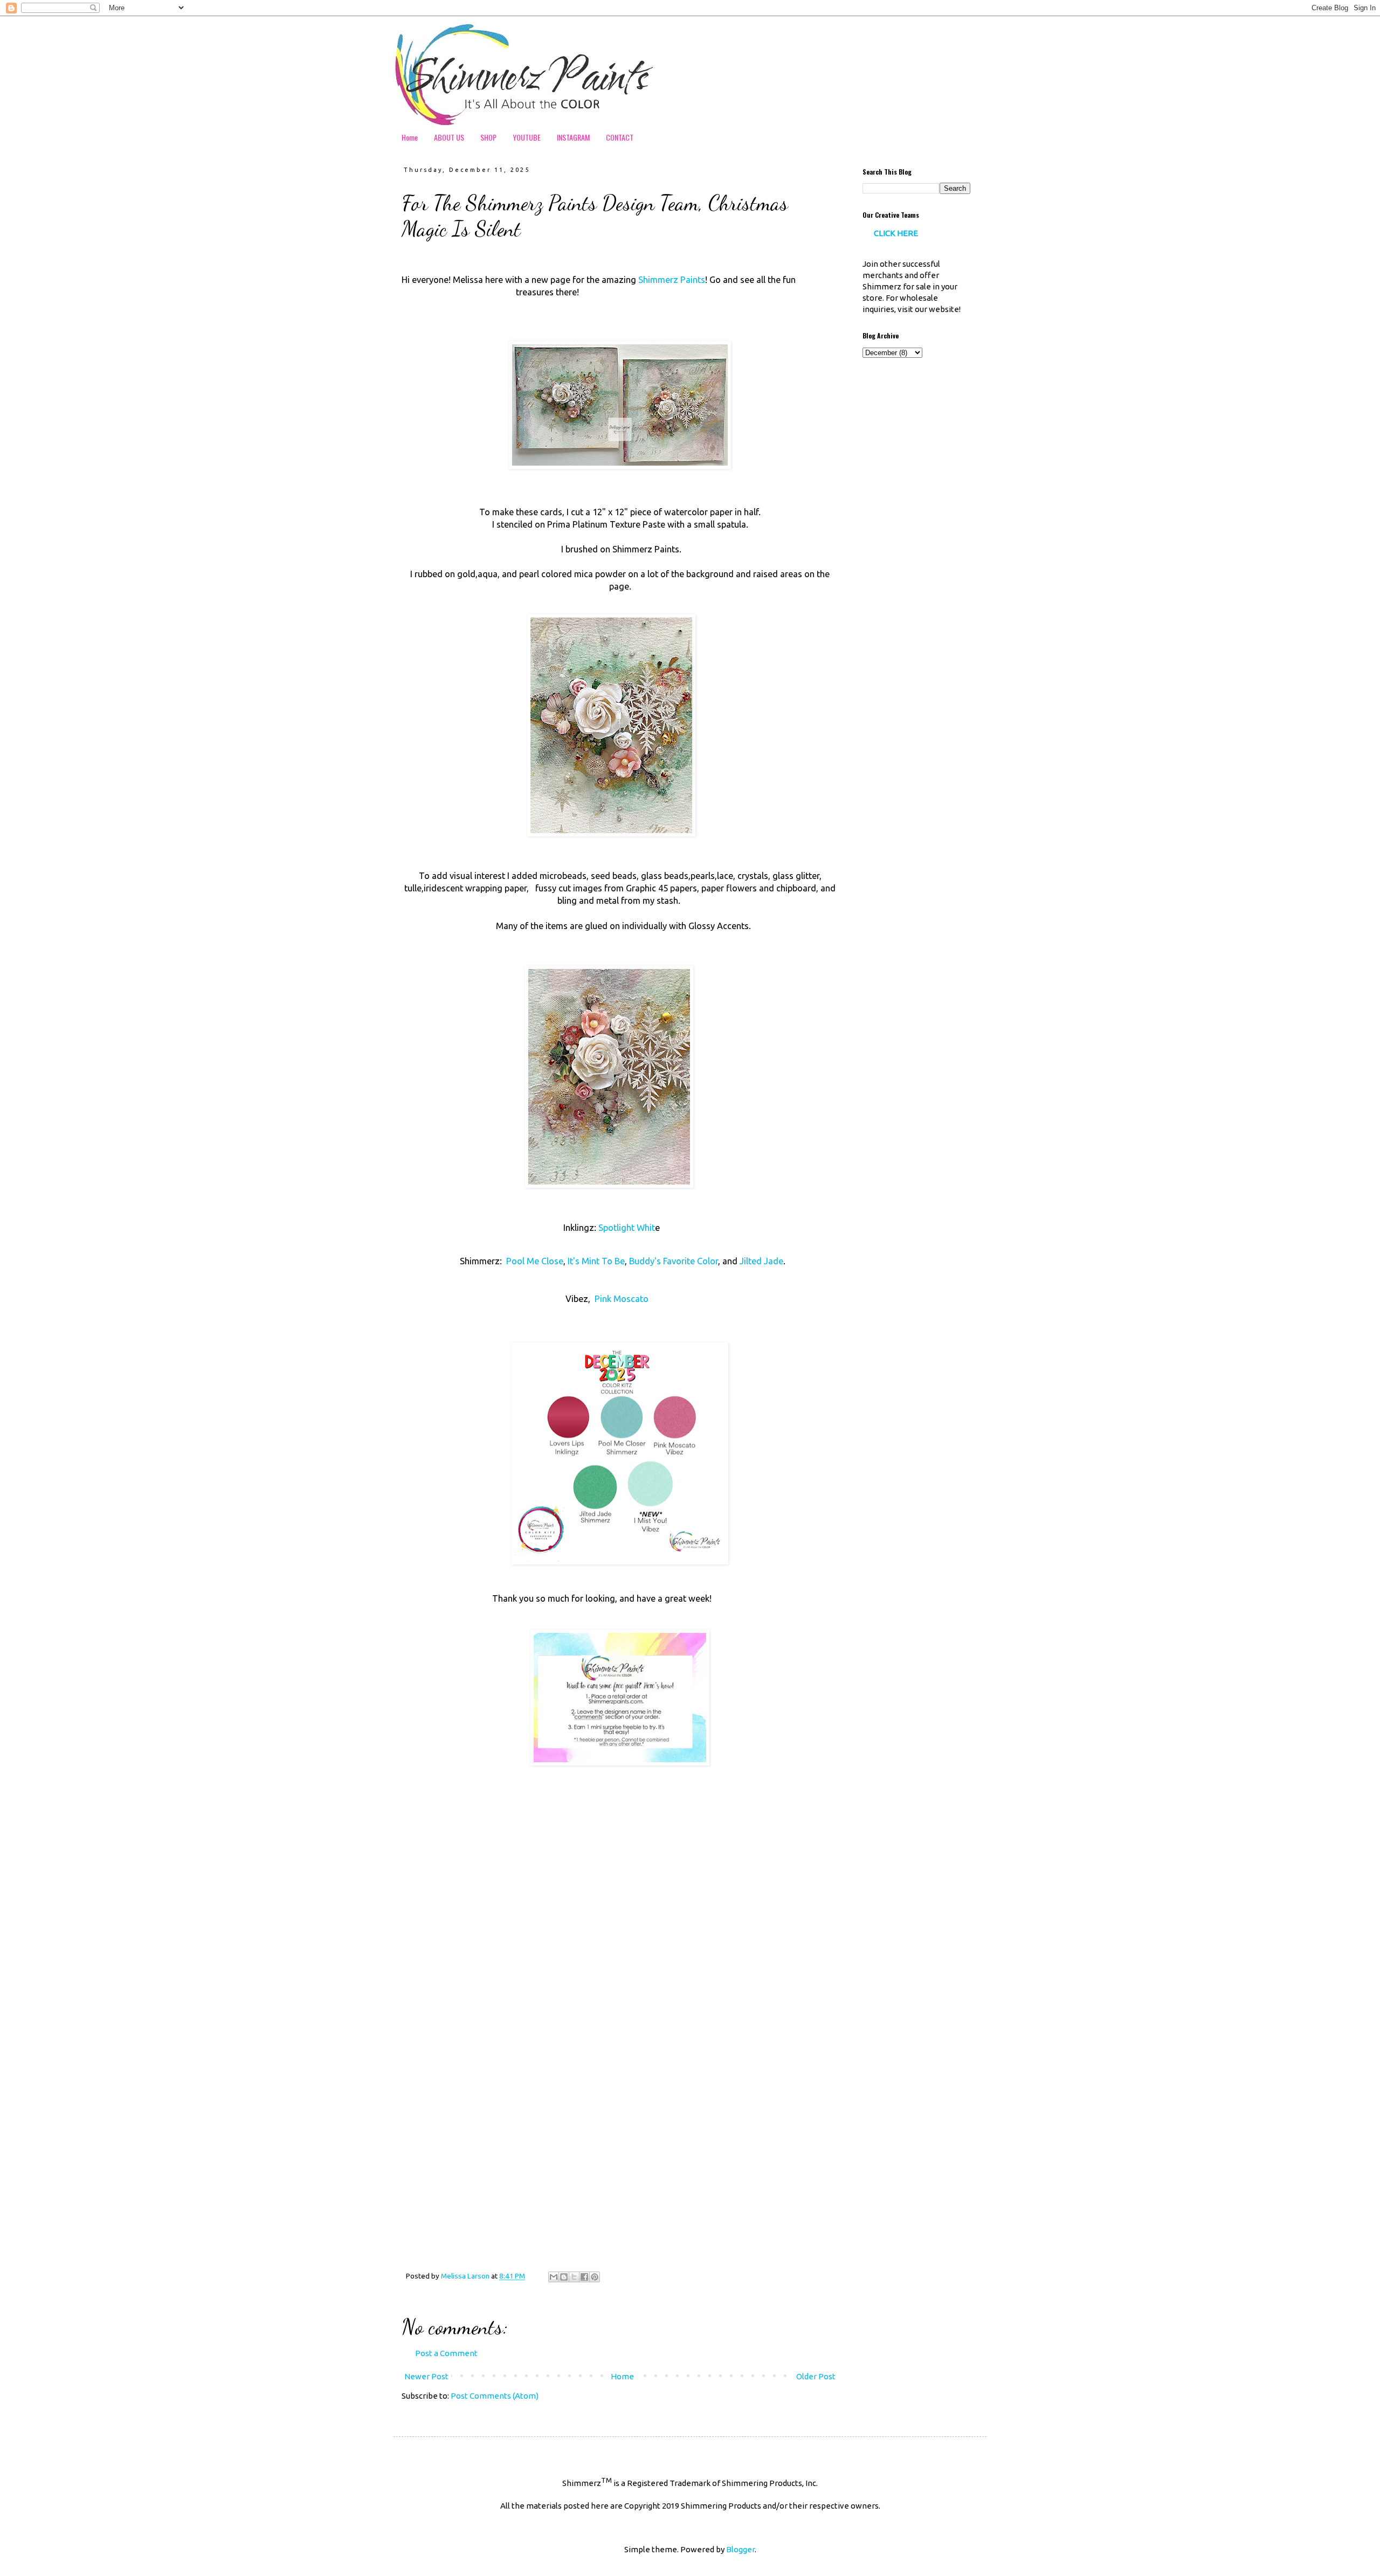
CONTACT (620, 137)
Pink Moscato (622, 1299)
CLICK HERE (896, 233)
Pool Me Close (534, 1261)
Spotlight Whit (627, 1228)
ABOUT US (449, 137)
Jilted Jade (761, 1261)
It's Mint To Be (596, 1261)
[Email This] (554, 2277)
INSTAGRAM (573, 137)
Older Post (816, 2376)
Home (410, 137)
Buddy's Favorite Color (672, 1261)
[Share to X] (574, 2277)
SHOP (488, 137)
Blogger (740, 2549)
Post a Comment (446, 2353)
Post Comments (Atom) (495, 2396)
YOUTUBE (527, 137)
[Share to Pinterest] (595, 2277)
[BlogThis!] (564, 2277)
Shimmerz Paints (672, 280)
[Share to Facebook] (584, 2277)
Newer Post (426, 2376)
